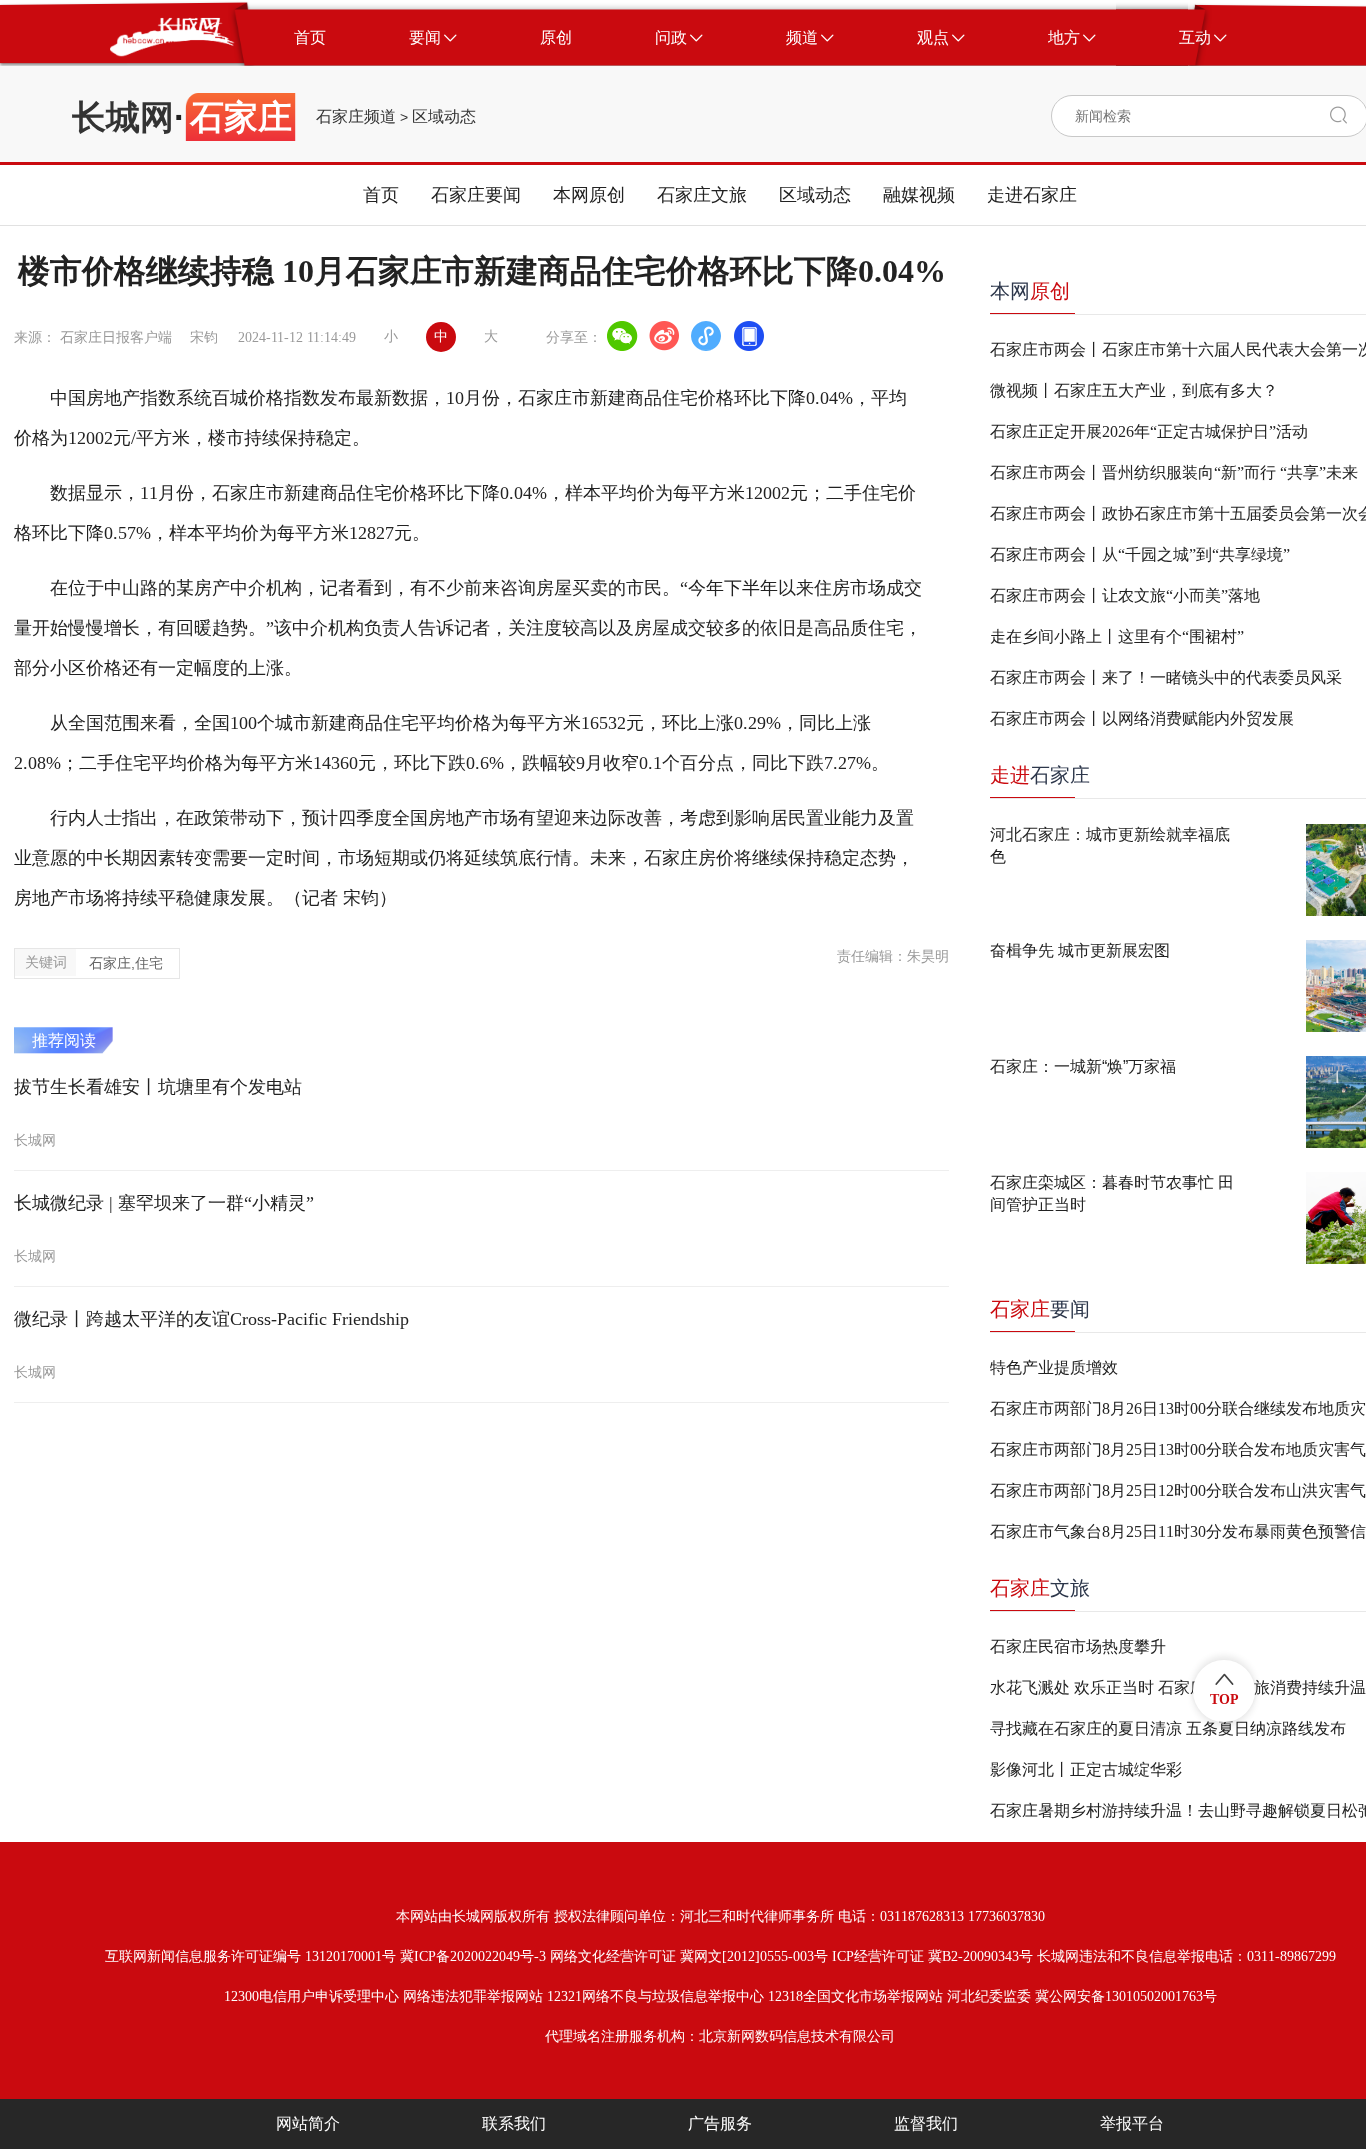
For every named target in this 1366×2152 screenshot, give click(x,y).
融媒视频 (919, 195)
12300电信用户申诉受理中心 (311, 1996)
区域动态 (444, 117)
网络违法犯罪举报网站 (473, 1996)
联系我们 (514, 2123)
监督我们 (926, 2123)
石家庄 (1040, 775)
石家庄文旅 (702, 195)
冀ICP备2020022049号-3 (473, 1956)
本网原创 (589, 195)
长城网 (123, 117)
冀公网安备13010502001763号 (1126, 1996)
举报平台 (1132, 2123)
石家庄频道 (356, 117)
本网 (1030, 291)
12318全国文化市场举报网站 (855, 1996)
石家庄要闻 (476, 195)
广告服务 (720, 2123)
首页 (381, 195)
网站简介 (308, 2123)
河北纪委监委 (989, 1996)
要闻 (1040, 1309)
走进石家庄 (1032, 195)
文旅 (1040, 1588)
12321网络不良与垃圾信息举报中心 (655, 1996)
